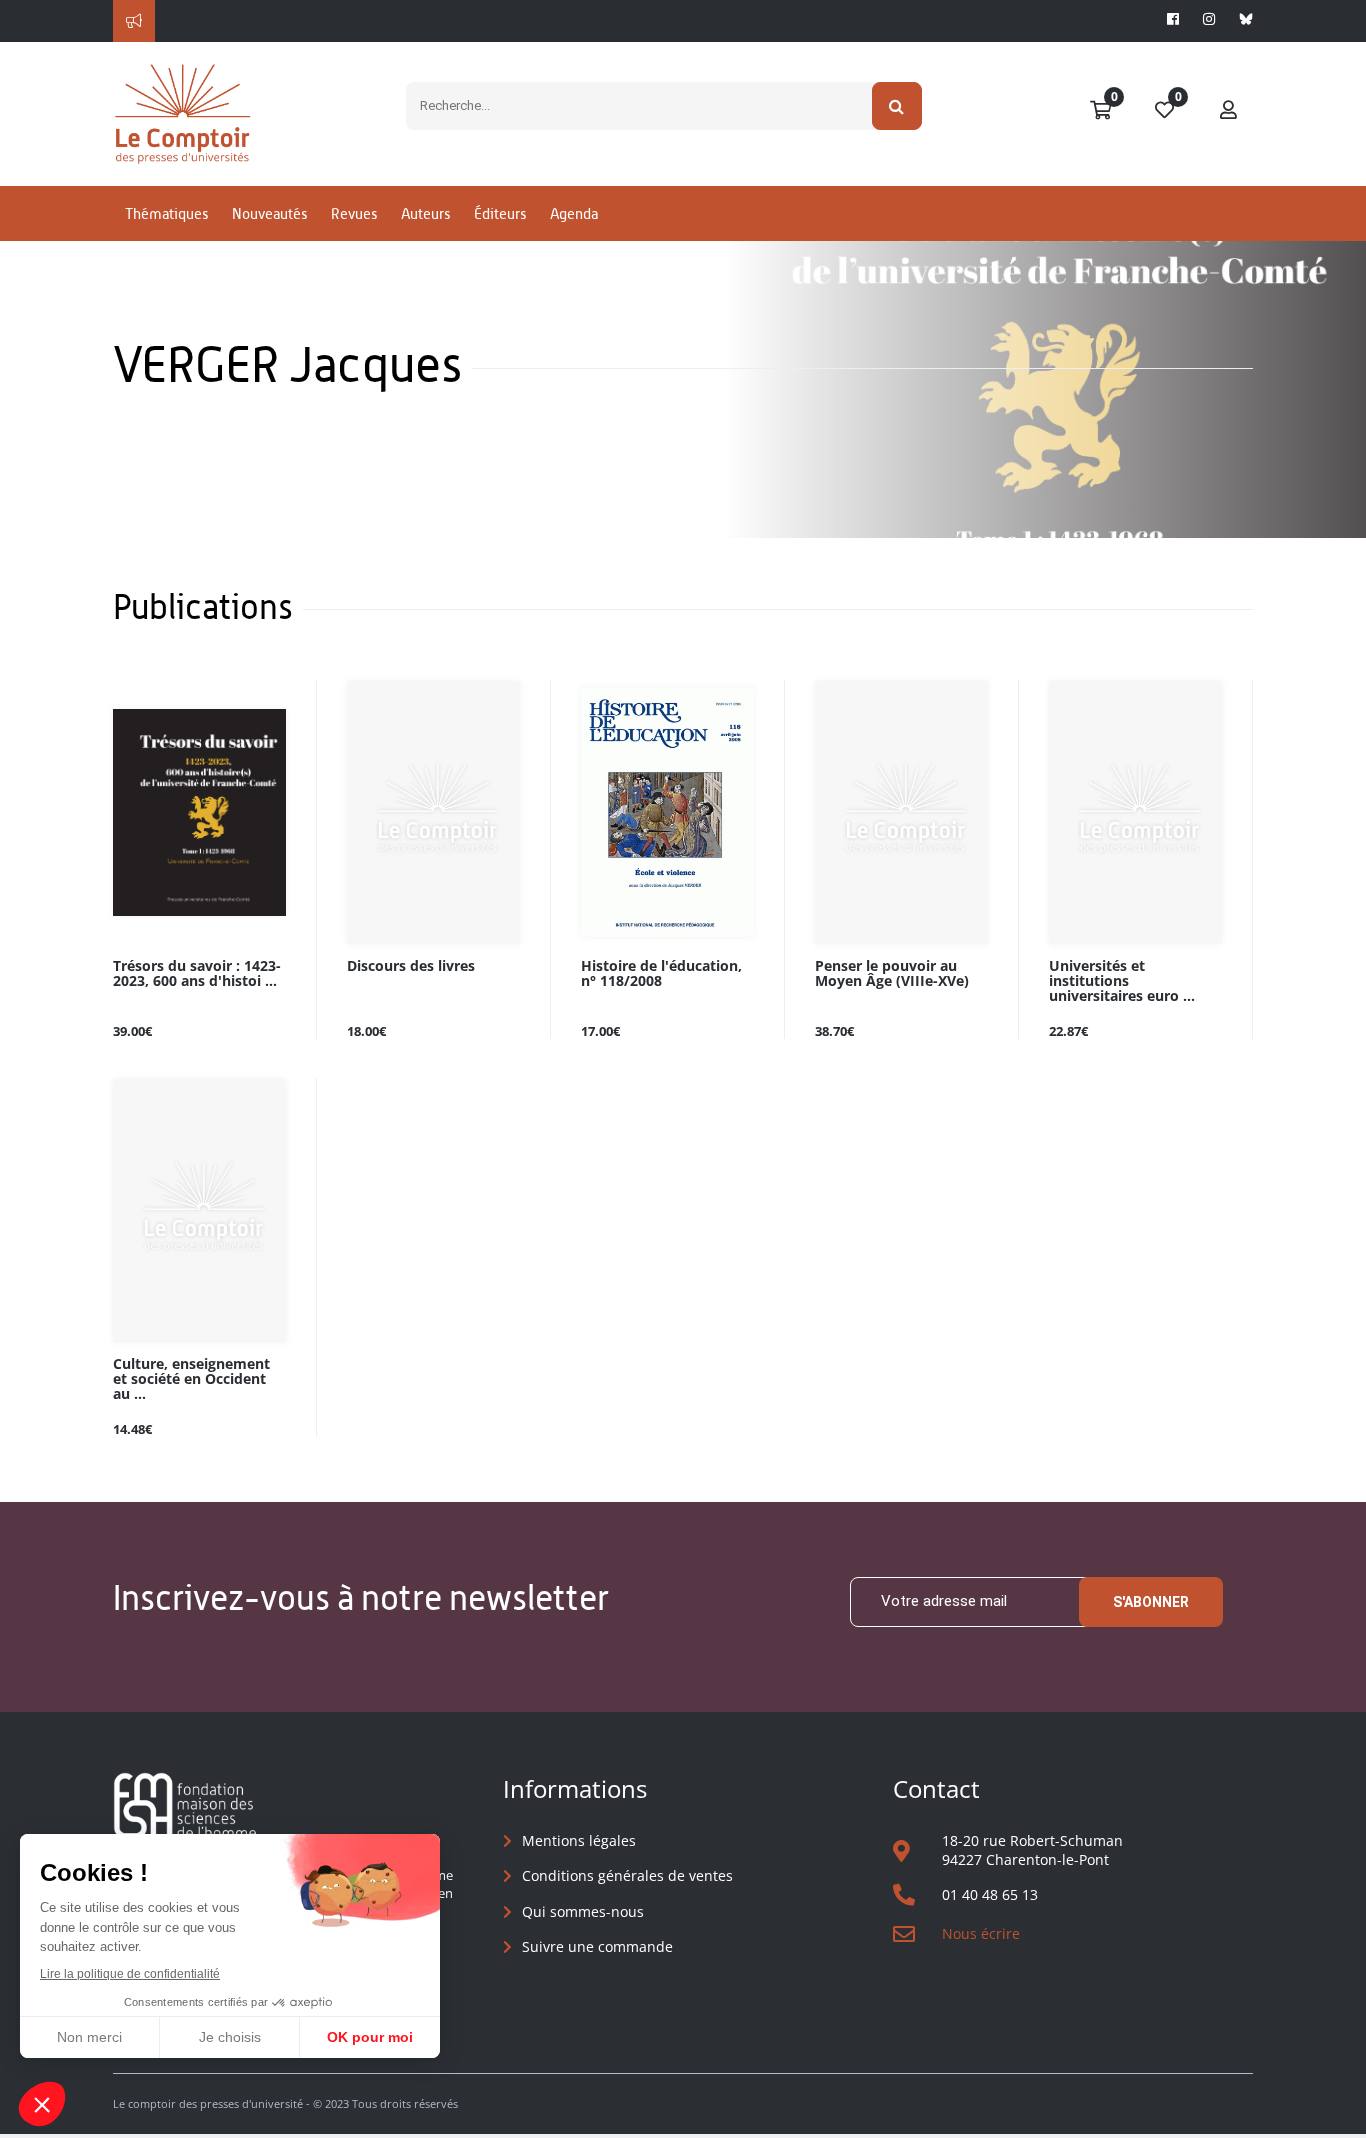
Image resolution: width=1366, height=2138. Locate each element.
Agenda (574, 213)
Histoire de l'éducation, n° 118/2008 (661, 974)
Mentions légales (579, 1840)
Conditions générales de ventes (627, 1875)
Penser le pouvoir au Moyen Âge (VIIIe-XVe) (892, 974)
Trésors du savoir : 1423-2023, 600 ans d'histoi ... (197, 974)
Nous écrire (981, 1933)
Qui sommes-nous (583, 1911)
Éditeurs (500, 213)
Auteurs (425, 213)
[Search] (897, 106)
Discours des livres (411, 966)
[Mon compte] (1229, 111)
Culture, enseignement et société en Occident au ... (191, 1379)
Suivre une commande (597, 1946)
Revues (354, 213)
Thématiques (166, 213)
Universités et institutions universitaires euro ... (1122, 981)
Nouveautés (269, 213)
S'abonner (1151, 1602)
